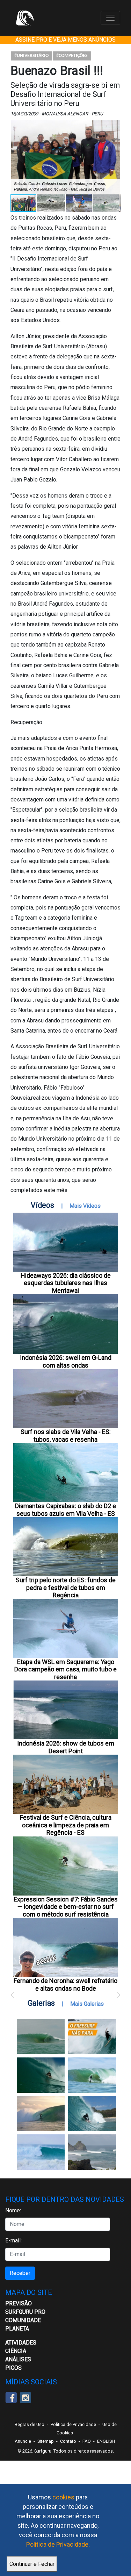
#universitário (31, 56)
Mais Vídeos (85, 1206)
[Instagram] (25, 2397)
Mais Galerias (87, 2004)
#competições (72, 56)
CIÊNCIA (16, 2351)
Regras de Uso (30, 2424)
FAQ (87, 2441)
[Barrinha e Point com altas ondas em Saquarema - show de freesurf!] (41, 2075)
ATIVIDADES (21, 2343)
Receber (20, 2273)
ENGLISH (106, 2441)
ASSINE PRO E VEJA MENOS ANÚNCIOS (65, 40)
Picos (13, 2368)
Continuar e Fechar (32, 2564)
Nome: (13, 2210)
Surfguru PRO (25, 2312)
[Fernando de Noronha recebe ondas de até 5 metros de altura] (92, 2152)
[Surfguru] (25, 18)
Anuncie (23, 2441)
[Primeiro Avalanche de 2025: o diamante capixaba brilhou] (92, 2075)
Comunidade (23, 2320)
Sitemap (46, 2441)
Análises (18, 2359)
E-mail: (13, 2240)
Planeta (17, 2329)
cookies (63, 2497)
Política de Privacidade (57, 2544)
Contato (68, 2441)
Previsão (19, 2303)
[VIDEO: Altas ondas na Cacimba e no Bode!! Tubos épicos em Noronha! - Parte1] (92, 2114)
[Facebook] (11, 2397)
